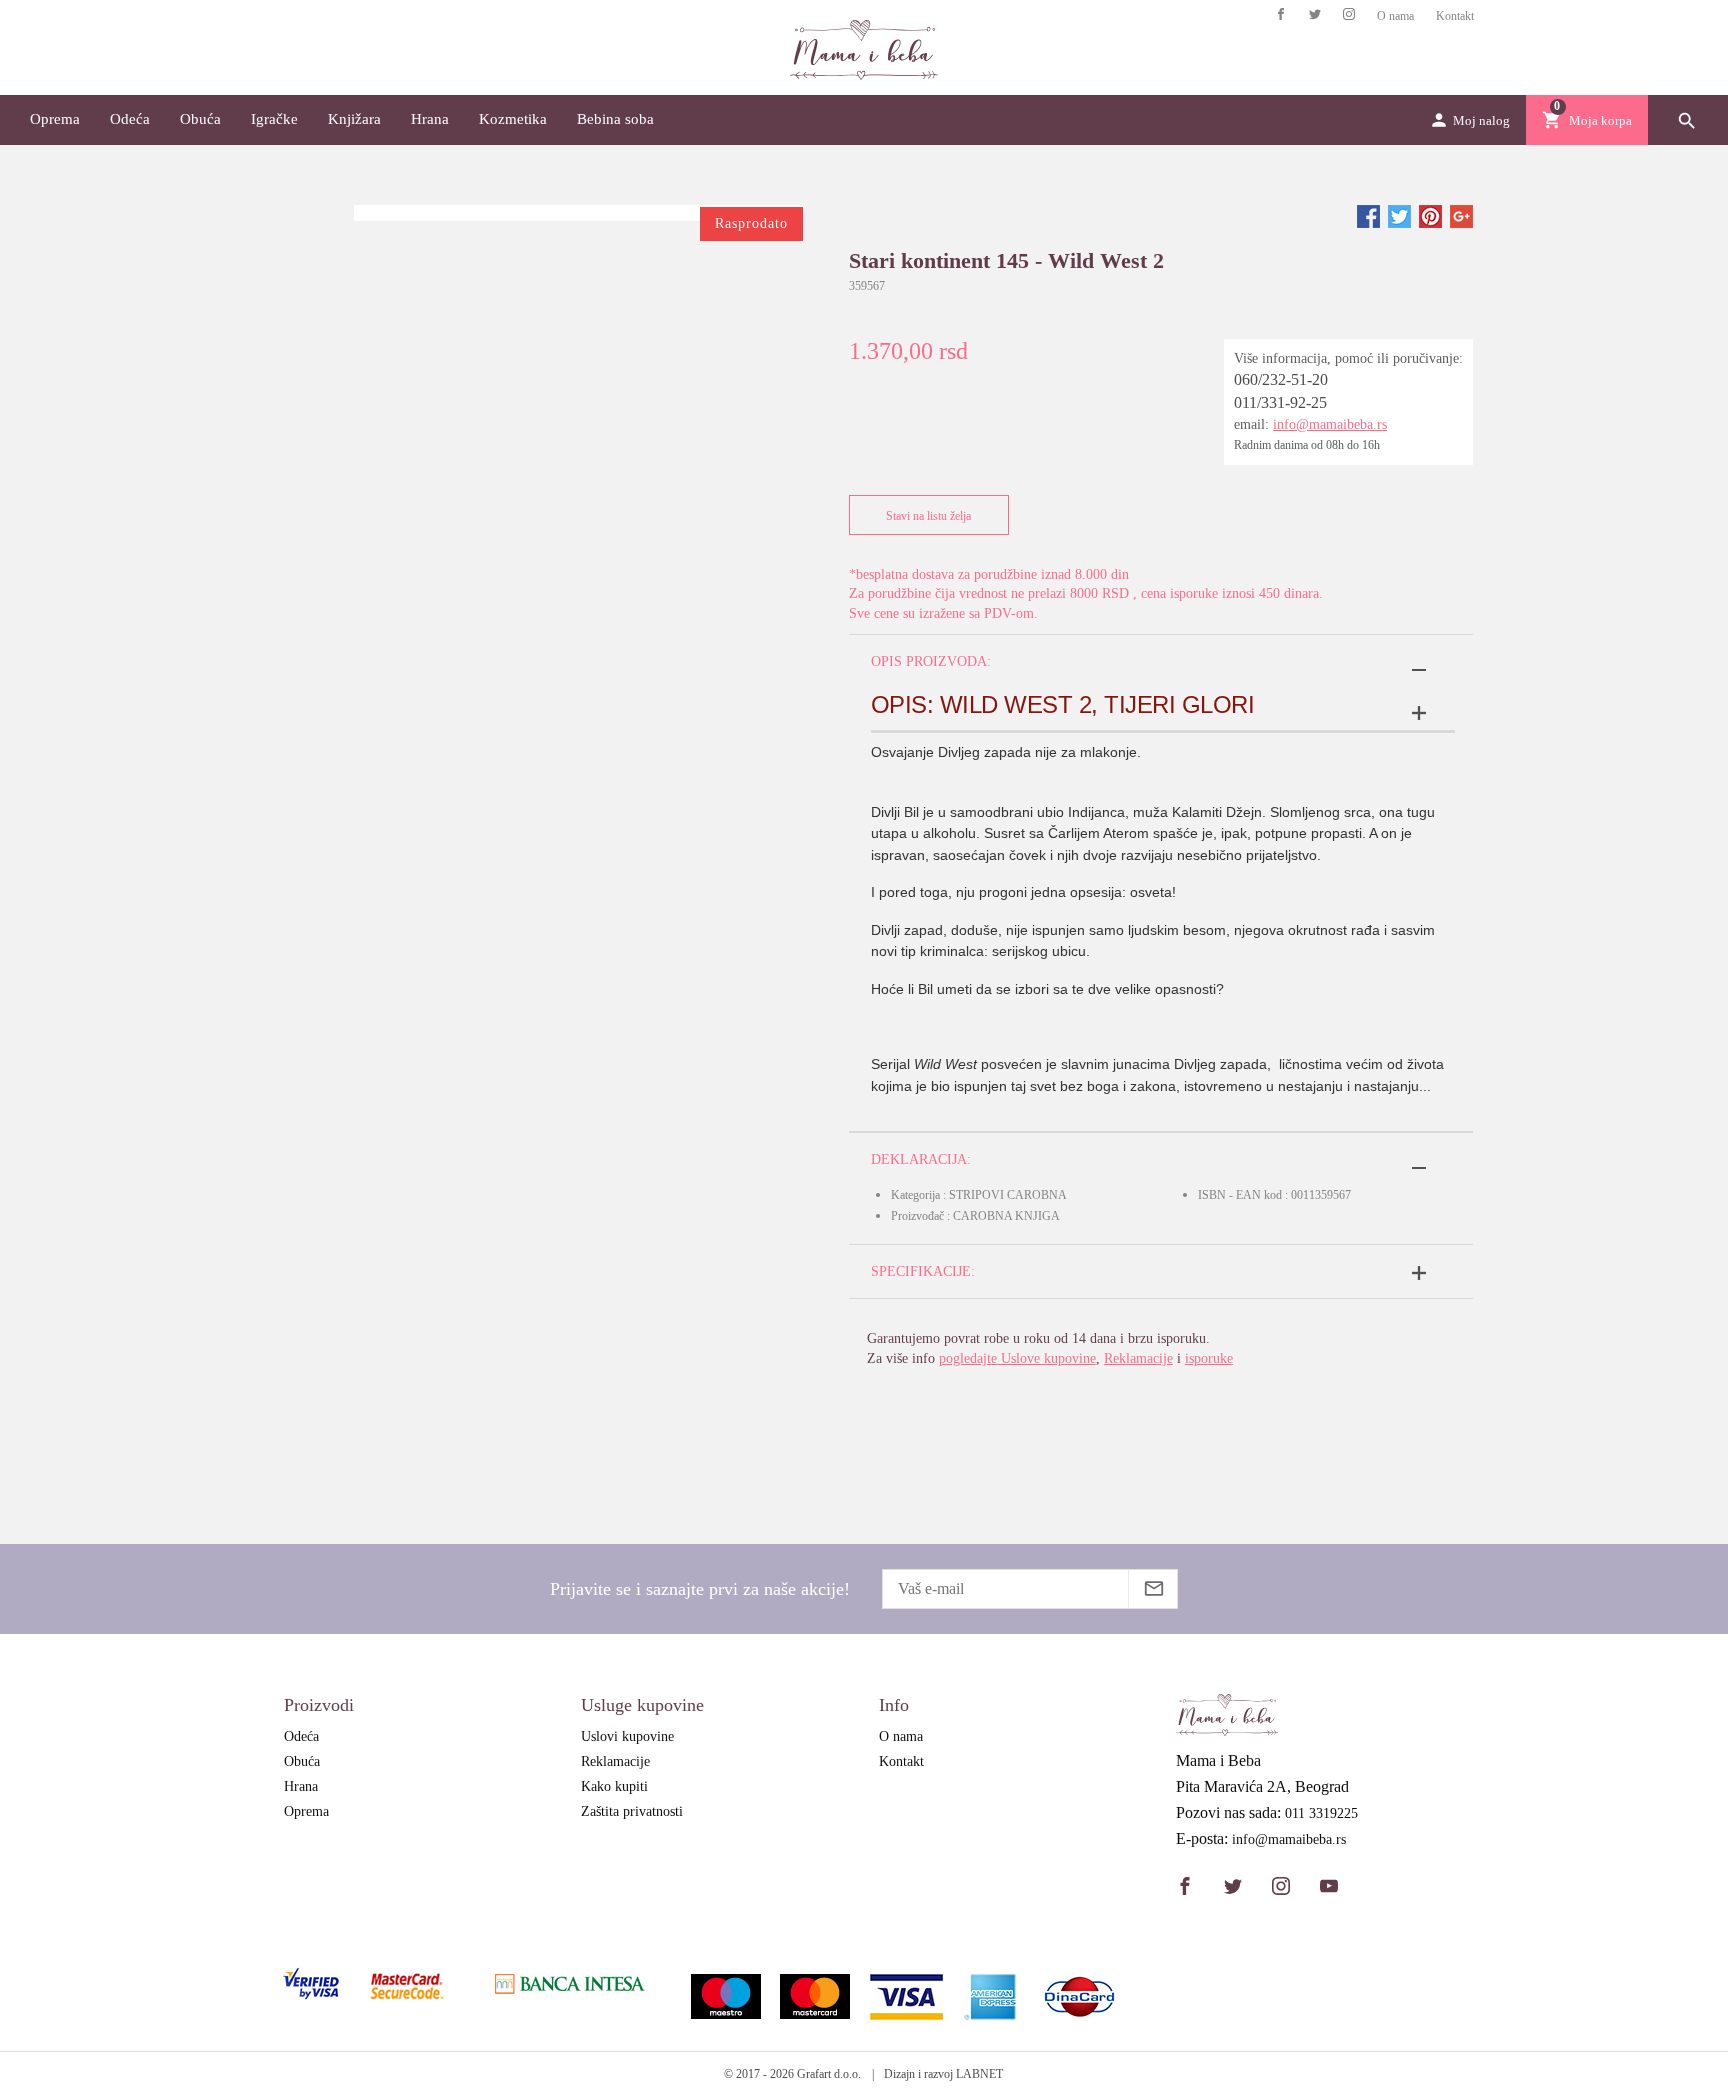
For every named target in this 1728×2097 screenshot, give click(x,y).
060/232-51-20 (1281, 379)
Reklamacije (1138, 1358)
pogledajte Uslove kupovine (1017, 1358)
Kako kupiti (614, 1786)
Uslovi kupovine (627, 1736)
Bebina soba (615, 119)
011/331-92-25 (1280, 402)
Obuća (200, 119)
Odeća (130, 119)
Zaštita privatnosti (632, 1811)
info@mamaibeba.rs (1330, 424)
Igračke (274, 119)
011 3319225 (1321, 1814)
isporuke (1209, 1358)
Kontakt (1455, 16)
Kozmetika (513, 119)
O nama (1395, 16)
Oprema (55, 119)
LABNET (979, 2074)
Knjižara (354, 119)
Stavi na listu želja (928, 516)
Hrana (430, 119)
